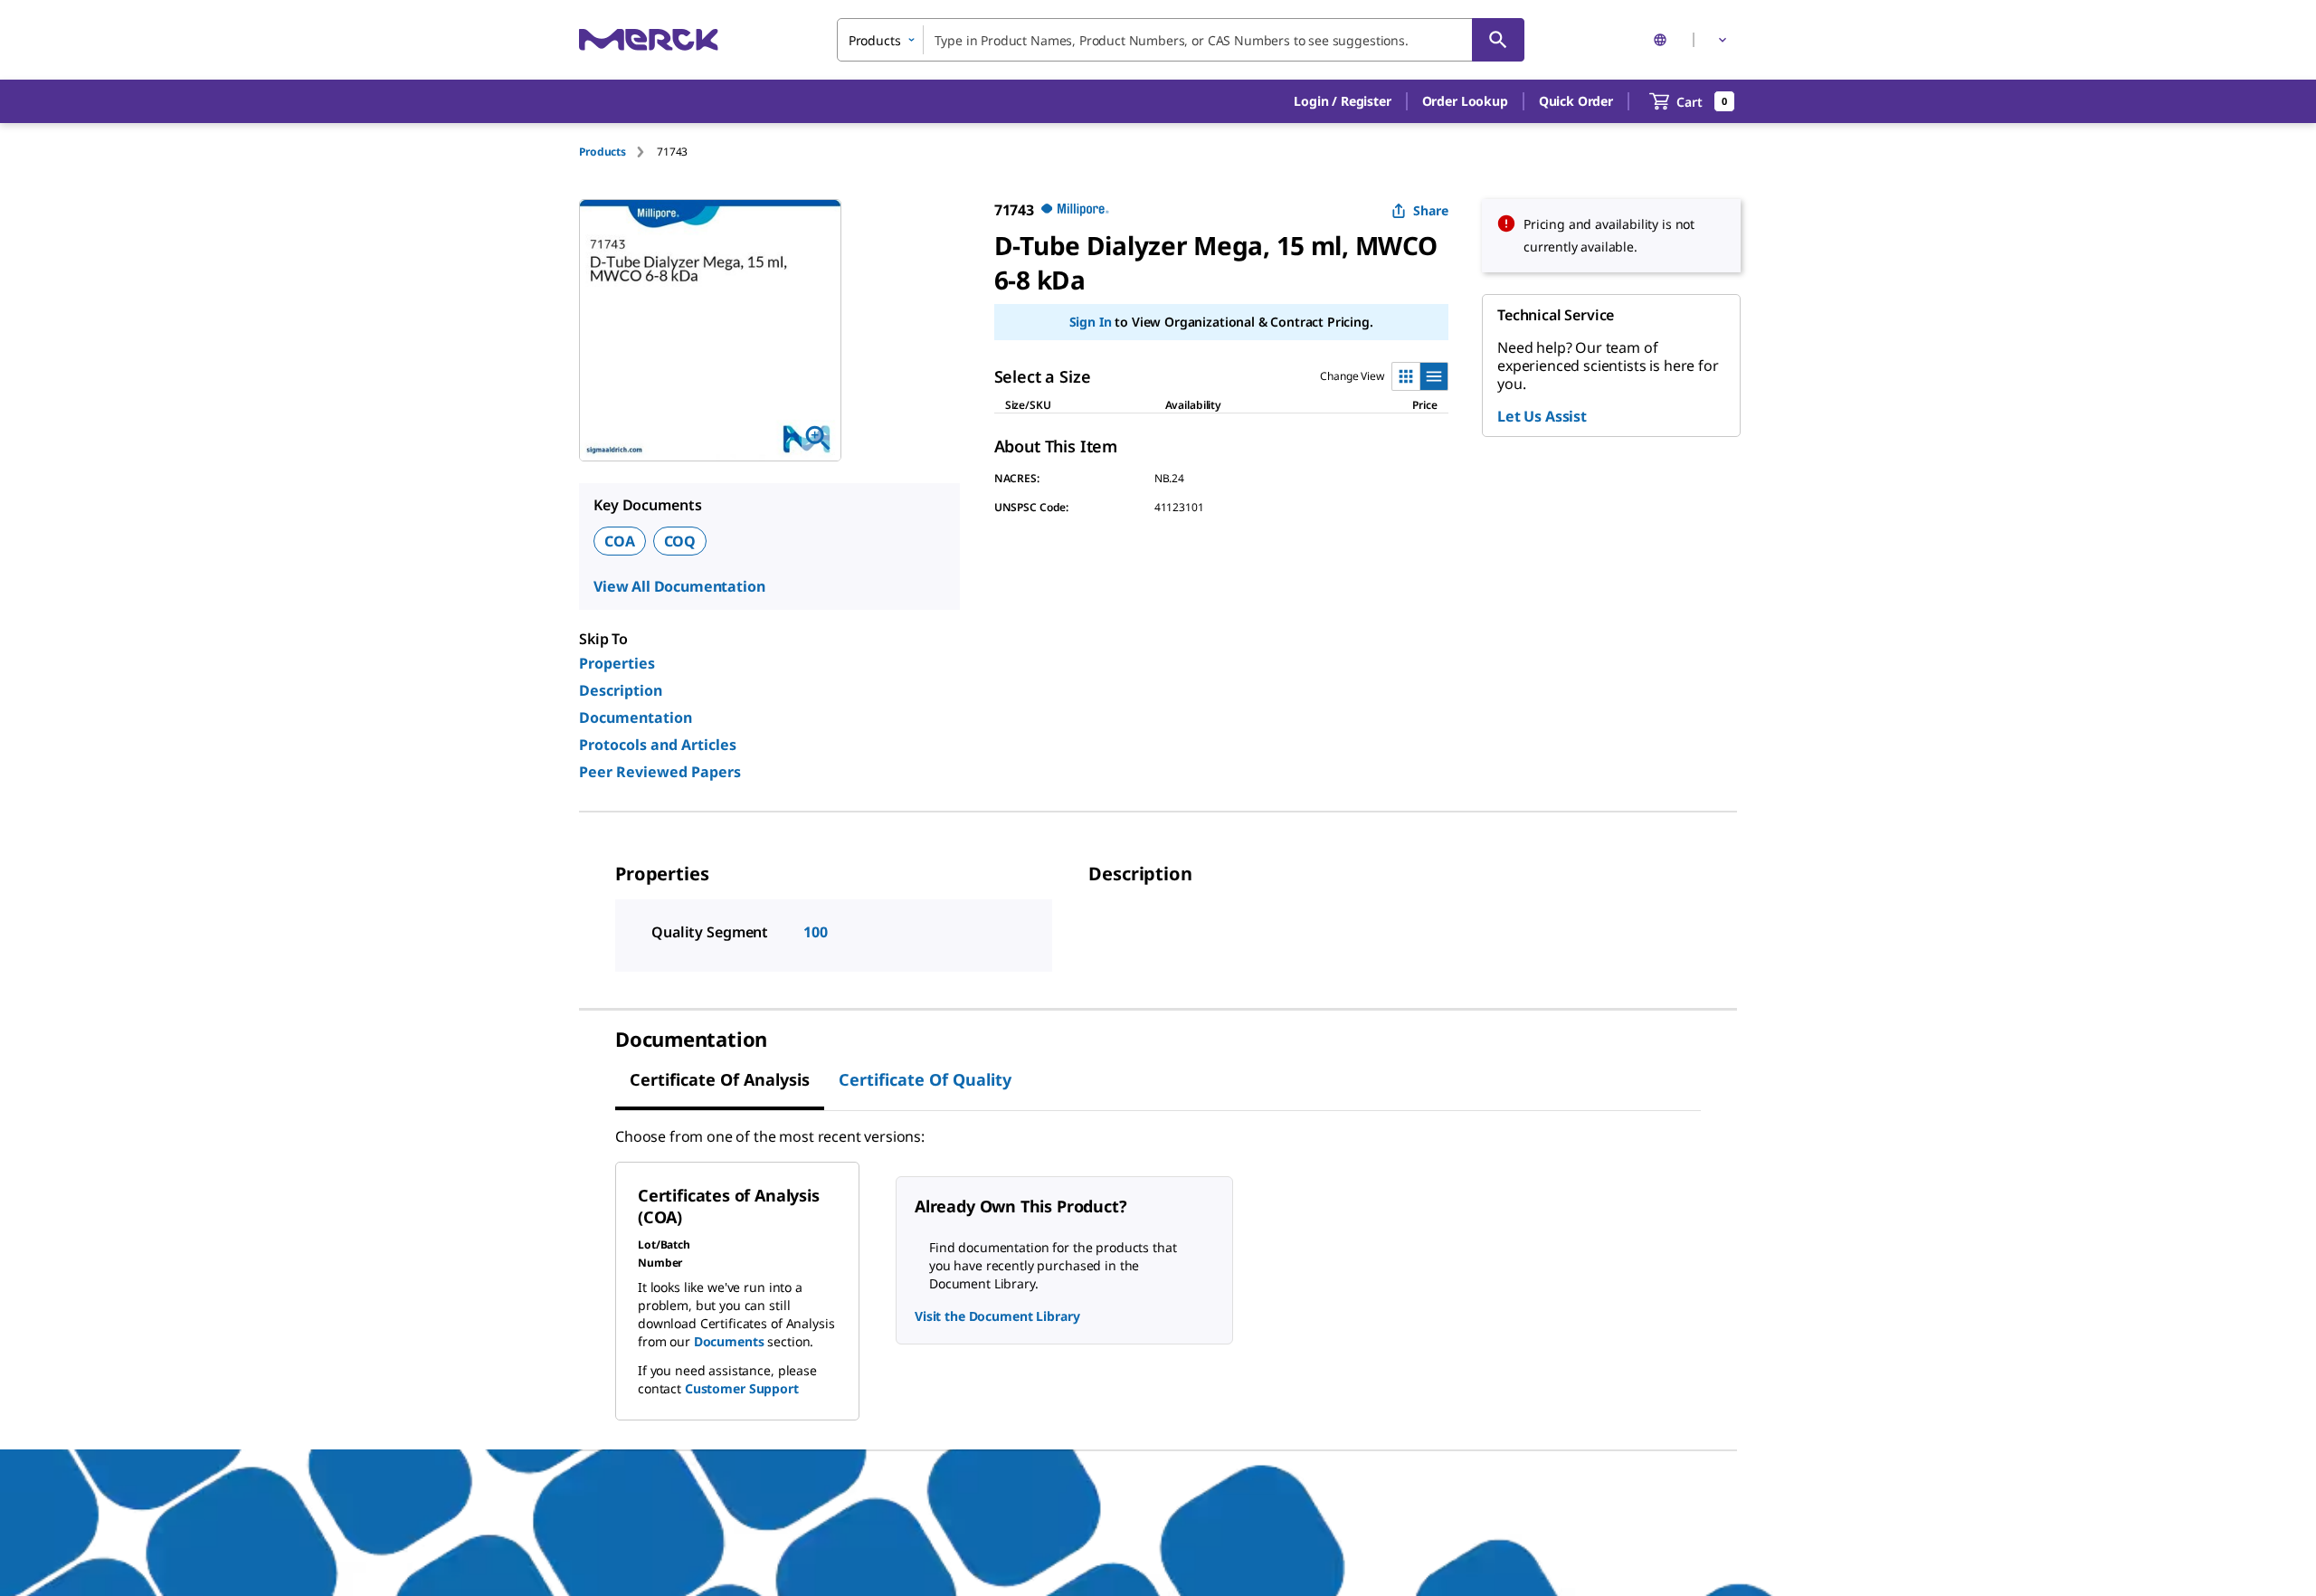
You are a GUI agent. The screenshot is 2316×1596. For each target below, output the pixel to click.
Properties (617, 663)
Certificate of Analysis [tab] (720, 1079)
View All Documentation (679, 586)
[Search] (1498, 40)
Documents (729, 1341)
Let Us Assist (1542, 416)
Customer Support (742, 1388)
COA (620, 541)
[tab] (618, 152)
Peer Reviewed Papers (660, 772)
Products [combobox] (875, 40)
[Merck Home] (649, 39)
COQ (680, 541)
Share (1431, 210)
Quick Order (1576, 101)
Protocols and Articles (658, 745)
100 (816, 932)
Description (621, 690)
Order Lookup (1465, 101)
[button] (1342, 101)
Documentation (636, 717)
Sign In (1091, 322)
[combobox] (1181, 40)
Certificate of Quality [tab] (925, 1079)
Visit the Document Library (997, 1316)
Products (603, 152)
